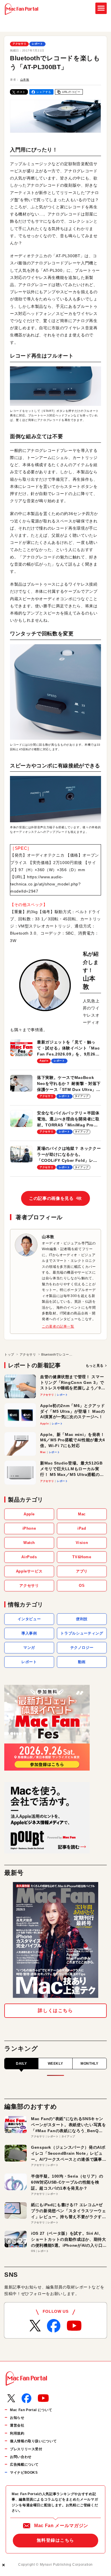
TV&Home (82, 1557)
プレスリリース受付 (26, 2449)
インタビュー (29, 1619)
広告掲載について (24, 2465)
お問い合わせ (21, 2457)
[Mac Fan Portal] (21, 9)
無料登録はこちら (55, 2540)
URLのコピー (71, 92)
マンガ (29, 1648)
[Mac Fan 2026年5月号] (55, 1940)
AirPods (29, 1557)
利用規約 (17, 2433)
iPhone (29, 1528)
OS (82, 1586)
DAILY (21, 2064)
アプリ (82, 1571)
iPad (82, 1528)
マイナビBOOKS (24, 2473)
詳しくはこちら (55, 2011)
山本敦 (25, 80)
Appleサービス (29, 1571)
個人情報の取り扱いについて (33, 2441)
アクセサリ (19, 44)
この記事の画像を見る (55, 1198)
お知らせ (17, 2418)
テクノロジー (82, 1648)
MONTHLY (89, 2064)
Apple (29, 1514)
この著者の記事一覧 (58, 1326)
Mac (82, 1514)
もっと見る (95, 1366)
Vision (82, 1543)
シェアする (44, 92)
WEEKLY (55, 2064)
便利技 (82, 1619)
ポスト (21, 92)
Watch (29, 1543)
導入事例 (29, 1633)
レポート (37, 44)
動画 (82, 1662)
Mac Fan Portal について (31, 2410)
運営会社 (17, 2425)
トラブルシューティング (82, 1633)
